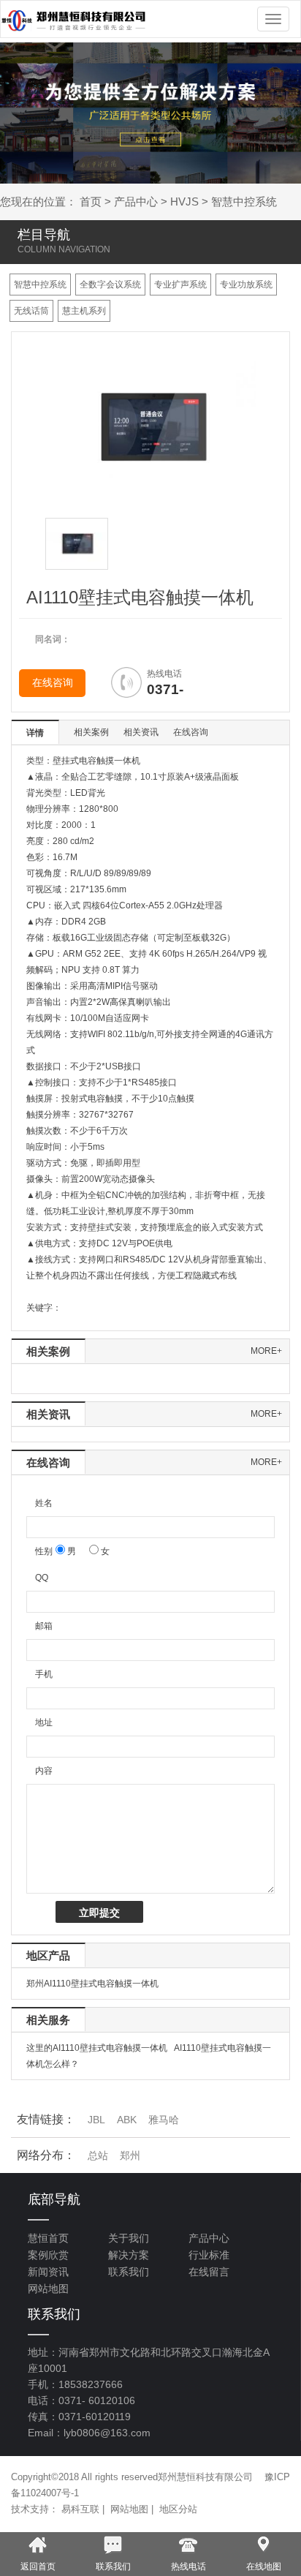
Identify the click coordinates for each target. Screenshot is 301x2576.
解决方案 (129, 2255)
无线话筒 (31, 311)
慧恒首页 (48, 2238)
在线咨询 (53, 683)
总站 (98, 2155)
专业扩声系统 (180, 285)
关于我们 (129, 2238)
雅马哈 (164, 2120)
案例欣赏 (48, 2255)
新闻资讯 (48, 2272)
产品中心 (136, 202)
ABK (127, 2120)
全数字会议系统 (110, 285)
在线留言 (209, 2272)
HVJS (184, 202)
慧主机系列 (84, 311)
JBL (96, 2120)
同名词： (53, 639)
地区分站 (178, 2509)
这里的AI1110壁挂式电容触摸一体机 (97, 2048)
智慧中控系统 (244, 202)
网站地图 (48, 2289)
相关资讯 (141, 732)
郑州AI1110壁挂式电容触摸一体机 (92, 1984)
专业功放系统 (246, 285)
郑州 (130, 2155)
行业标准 (209, 2255)
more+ (266, 1351)
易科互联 (80, 2509)
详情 (35, 733)
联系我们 (129, 2272)
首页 (91, 202)
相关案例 (91, 732)
